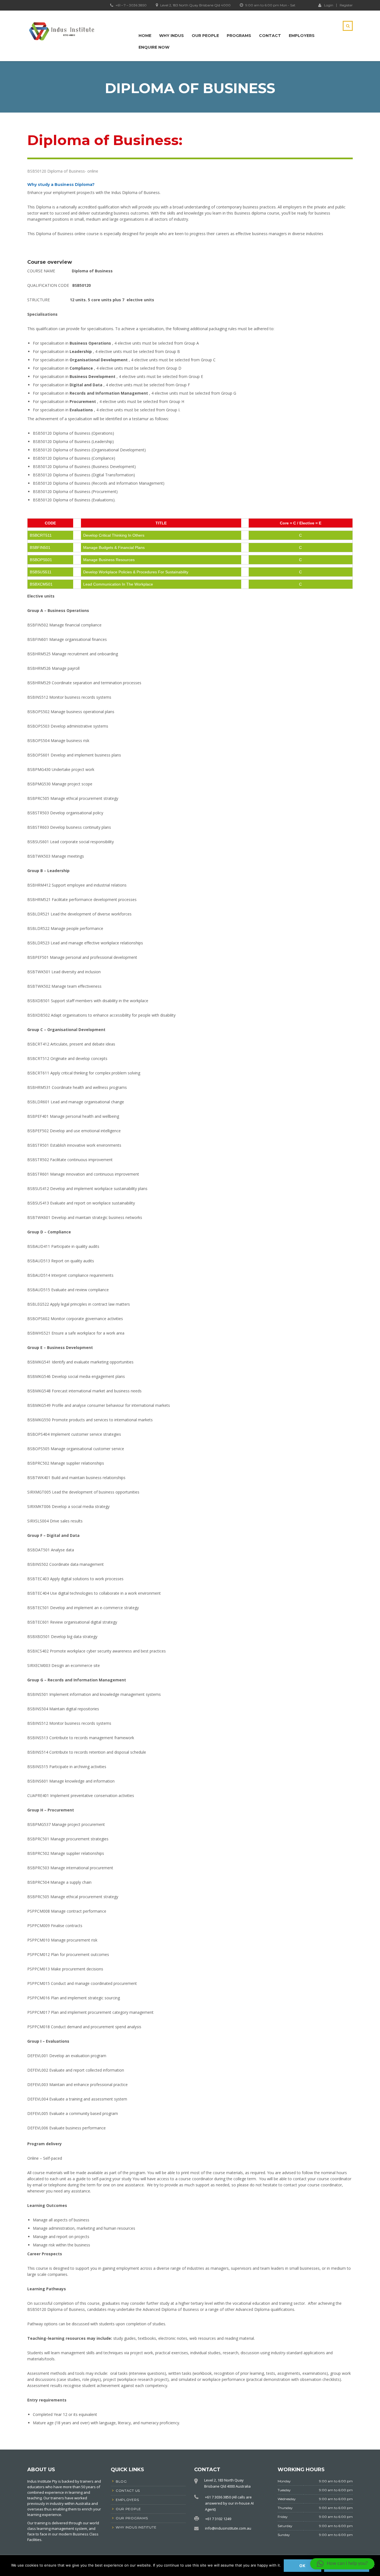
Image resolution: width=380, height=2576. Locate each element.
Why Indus (172, 36)
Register (346, 5)
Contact (270, 36)
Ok (303, 2566)
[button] (342, 2564)
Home (145, 36)
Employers (302, 36)
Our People (205, 36)
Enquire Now (154, 47)
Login (329, 5)
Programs (239, 36)
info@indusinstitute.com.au (228, 2528)
